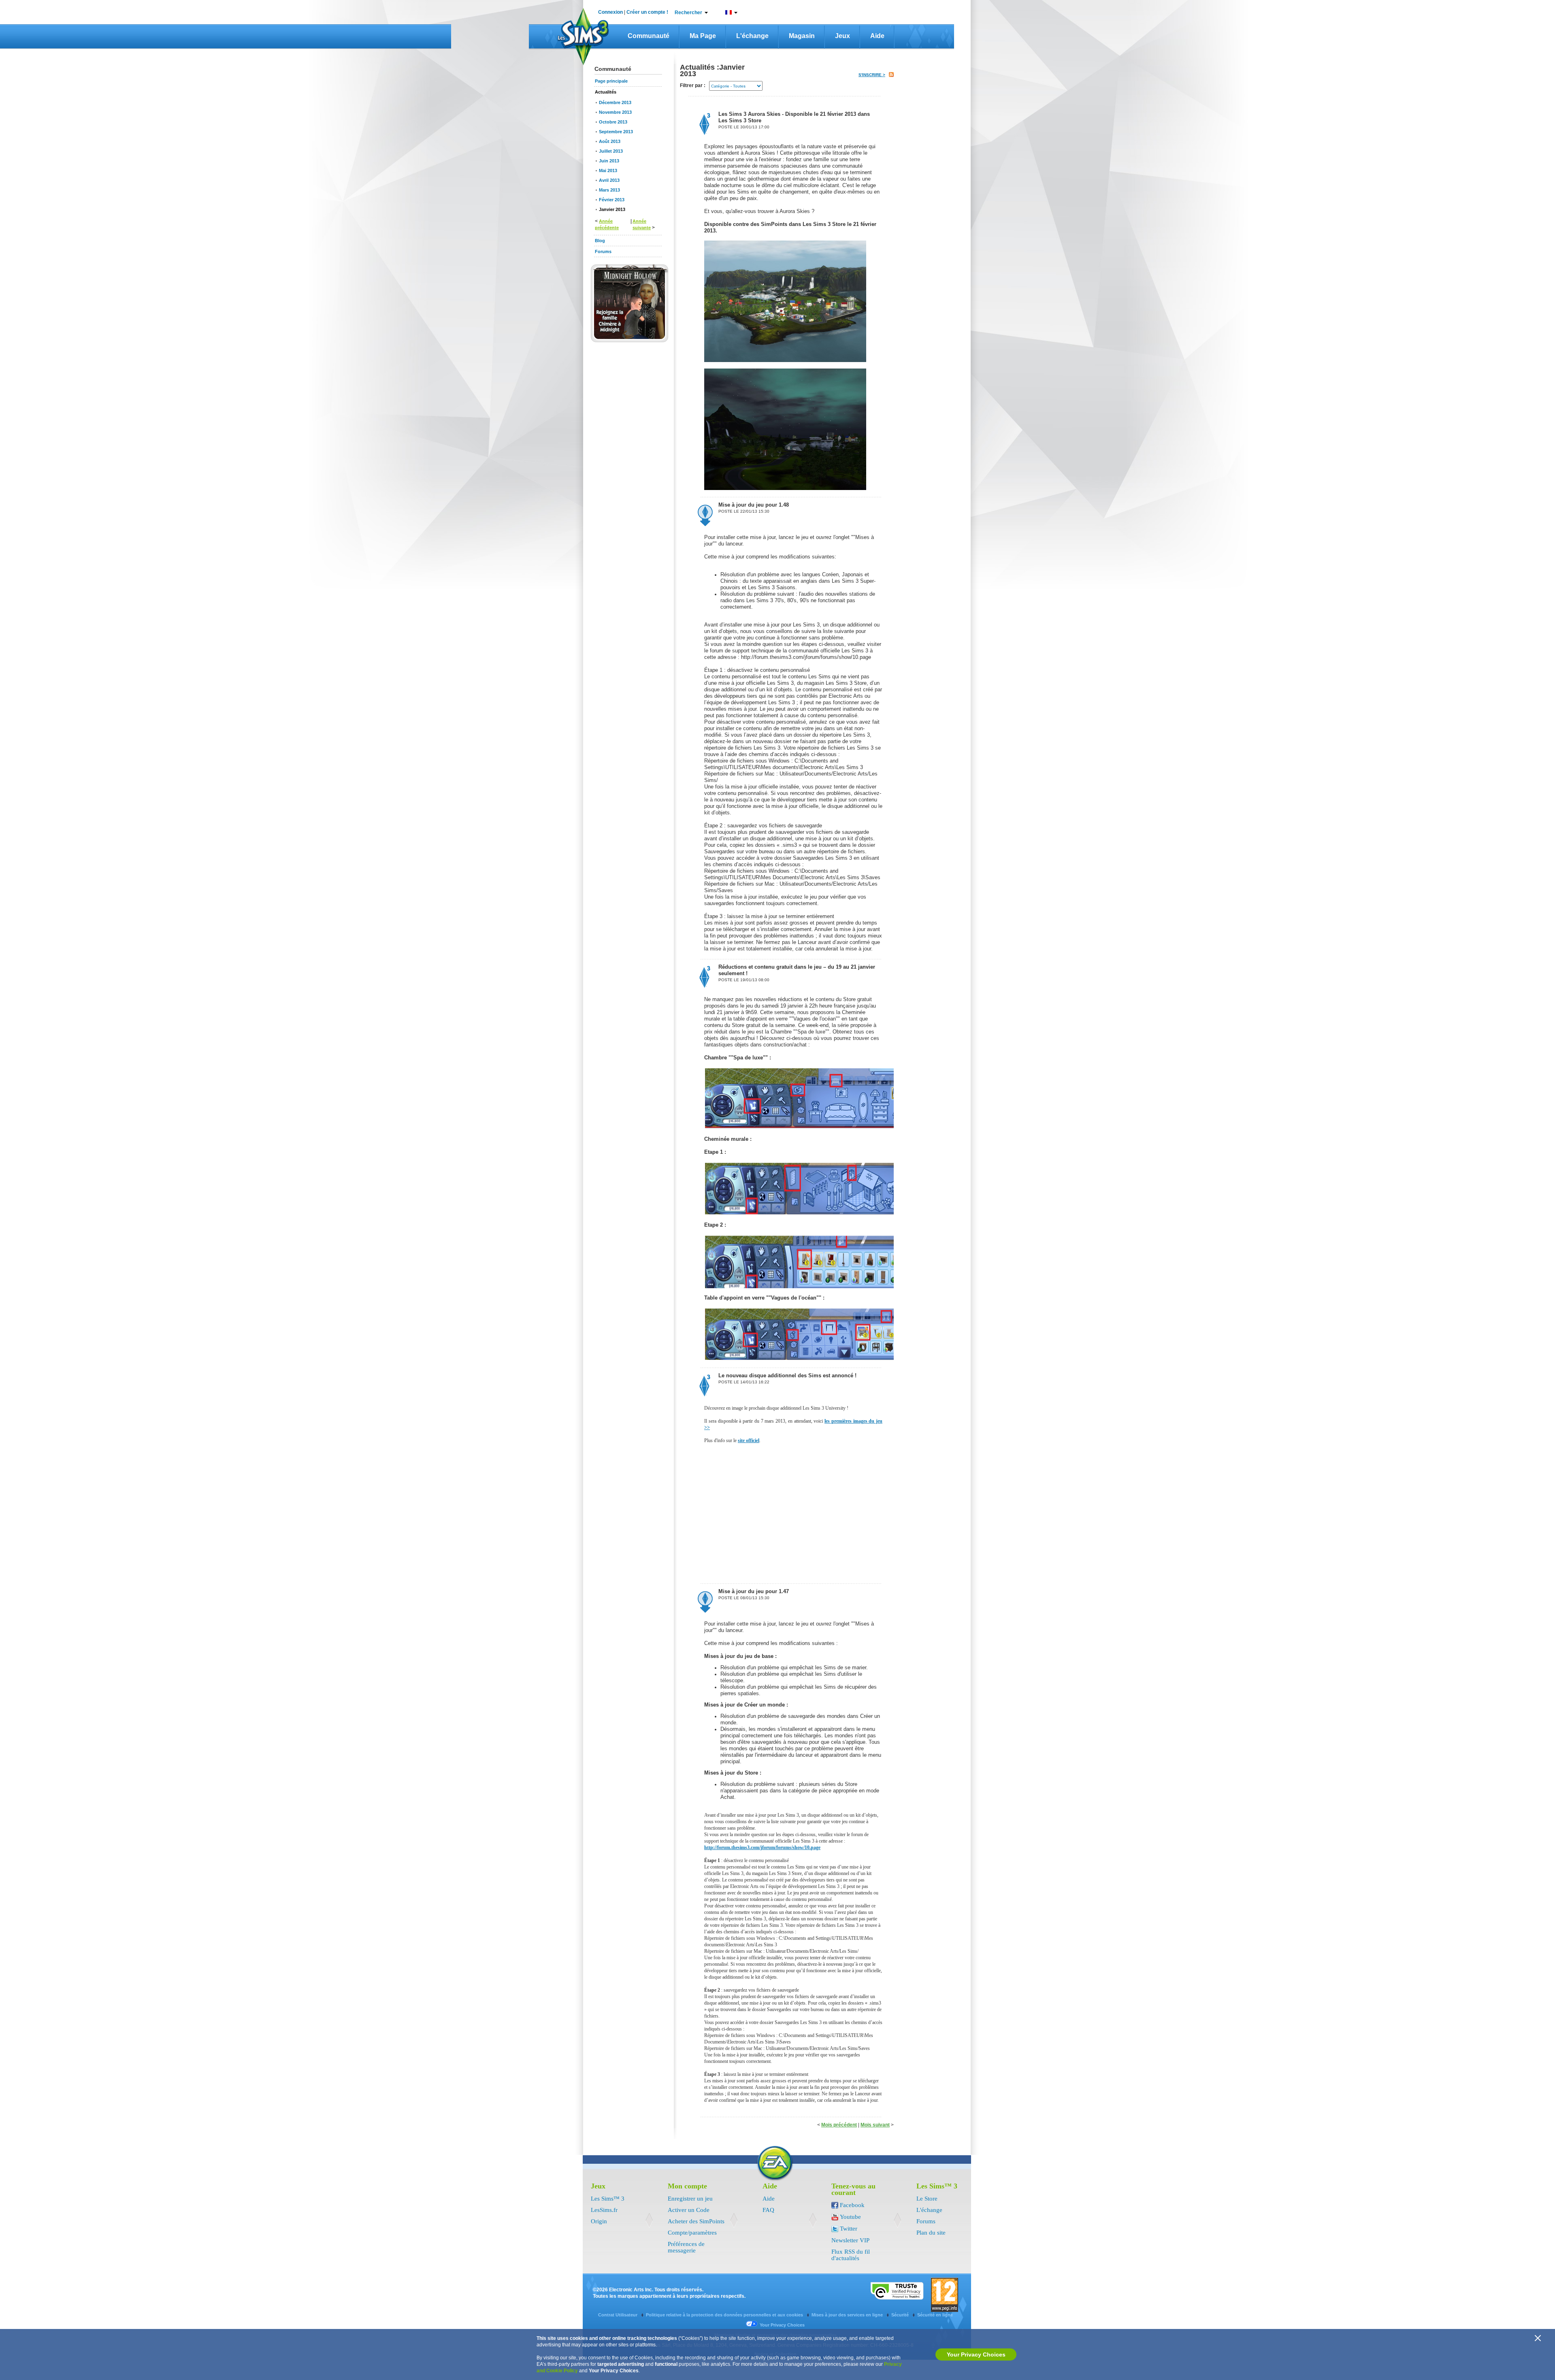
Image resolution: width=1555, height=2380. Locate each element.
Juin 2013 (609, 161)
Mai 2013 (608, 170)
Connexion (610, 12)
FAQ (768, 2210)
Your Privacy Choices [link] (782, 2325)
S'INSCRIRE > (872, 75)
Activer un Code (689, 2210)
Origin (599, 2221)
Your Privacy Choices (976, 2354)
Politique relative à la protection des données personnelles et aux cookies (725, 2315)
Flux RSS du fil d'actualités (851, 2255)
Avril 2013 (609, 180)
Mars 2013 (609, 190)
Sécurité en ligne (935, 2315)
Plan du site (931, 2233)
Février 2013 (612, 200)
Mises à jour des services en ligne (848, 2315)
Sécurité (901, 2315)
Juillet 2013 (611, 151)
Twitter (849, 2229)
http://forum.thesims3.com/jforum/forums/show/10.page (762, 1847)
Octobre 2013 (613, 122)
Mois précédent (839, 2125)
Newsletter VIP (850, 2240)
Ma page (703, 36)
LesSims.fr (604, 2210)
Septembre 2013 (616, 132)
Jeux (842, 36)
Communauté (649, 36)
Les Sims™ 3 (608, 2199)
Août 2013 (610, 141)
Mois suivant (875, 2125)
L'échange (752, 36)
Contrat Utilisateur (618, 2315)
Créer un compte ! (647, 12)
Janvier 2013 (612, 209)
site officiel (749, 1440)
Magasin (802, 36)
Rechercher (688, 13)
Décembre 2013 (615, 102)
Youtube (850, 2217)
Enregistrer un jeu (690, 2199)
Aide (877, 36)
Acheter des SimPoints (696, 2221)
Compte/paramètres (692, 2233)
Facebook (852, 2205)
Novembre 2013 (615, 112)
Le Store (927, 2199)
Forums (926, 2221)
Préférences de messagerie (686, 2247)
